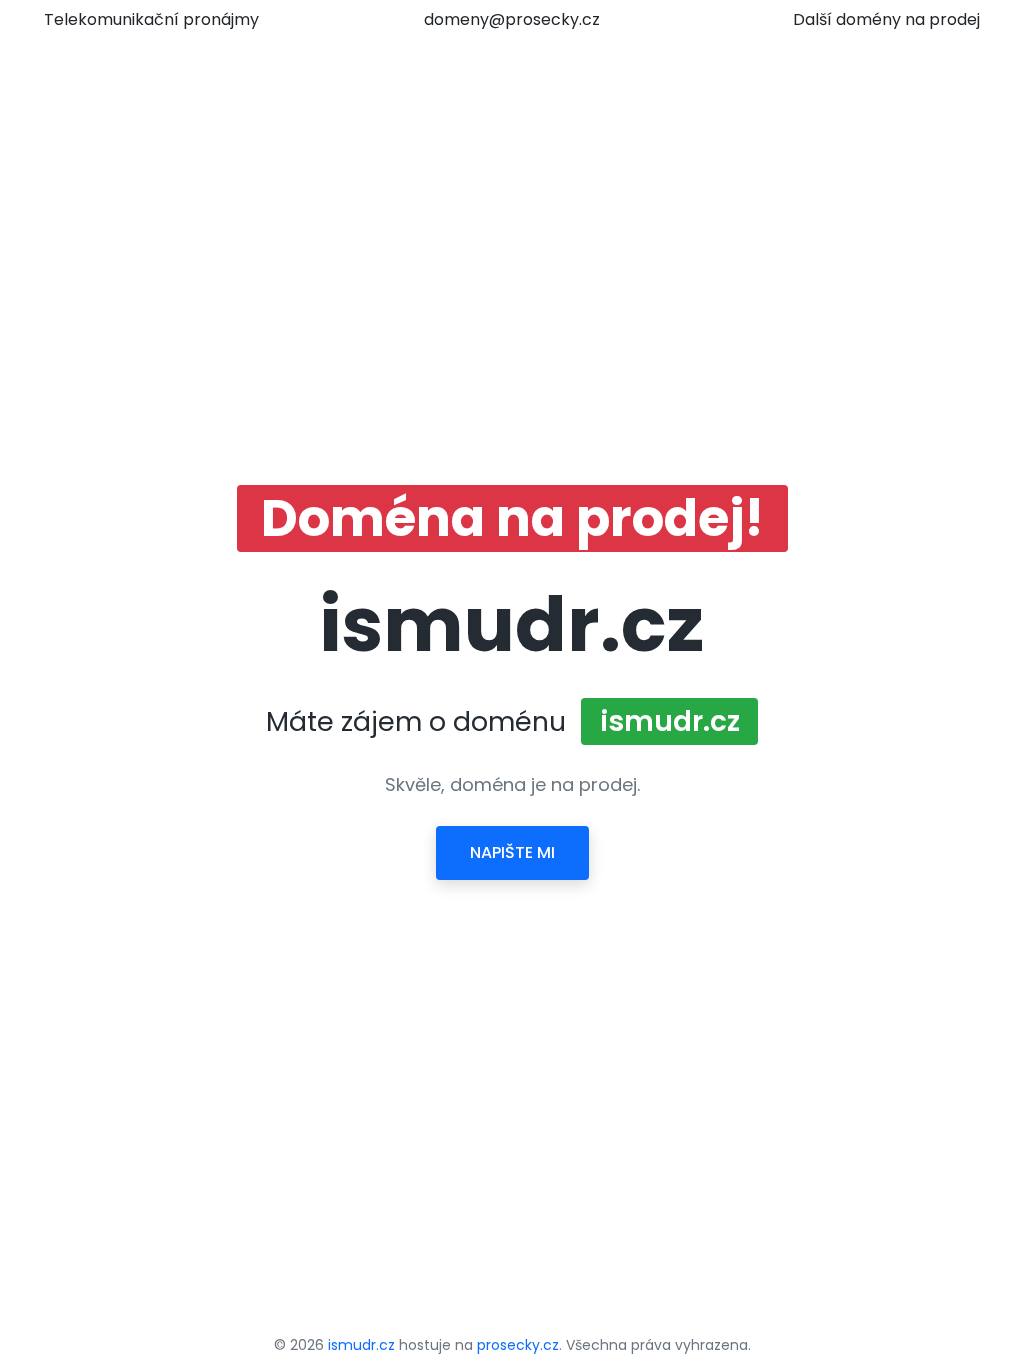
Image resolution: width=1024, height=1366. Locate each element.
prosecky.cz (518, 1345)
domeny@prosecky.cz (512, 19)
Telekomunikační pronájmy (151, 19)
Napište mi (512, 852)
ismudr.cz (361, 1345)
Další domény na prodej (886, 19)
